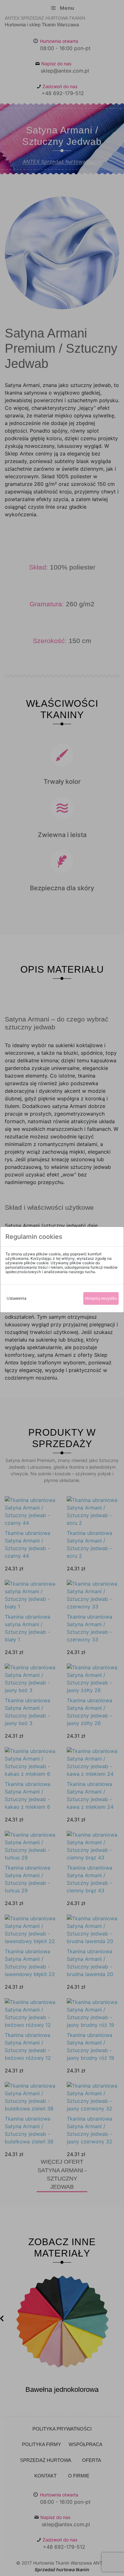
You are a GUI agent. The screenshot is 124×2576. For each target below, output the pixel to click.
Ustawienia (17, 1298)
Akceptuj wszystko (101, 1298)
